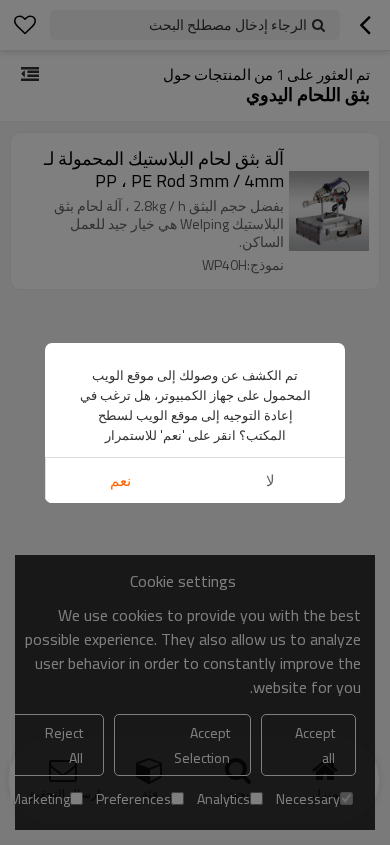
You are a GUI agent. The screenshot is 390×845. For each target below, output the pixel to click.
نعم (120, 480)
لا (270, 480)
